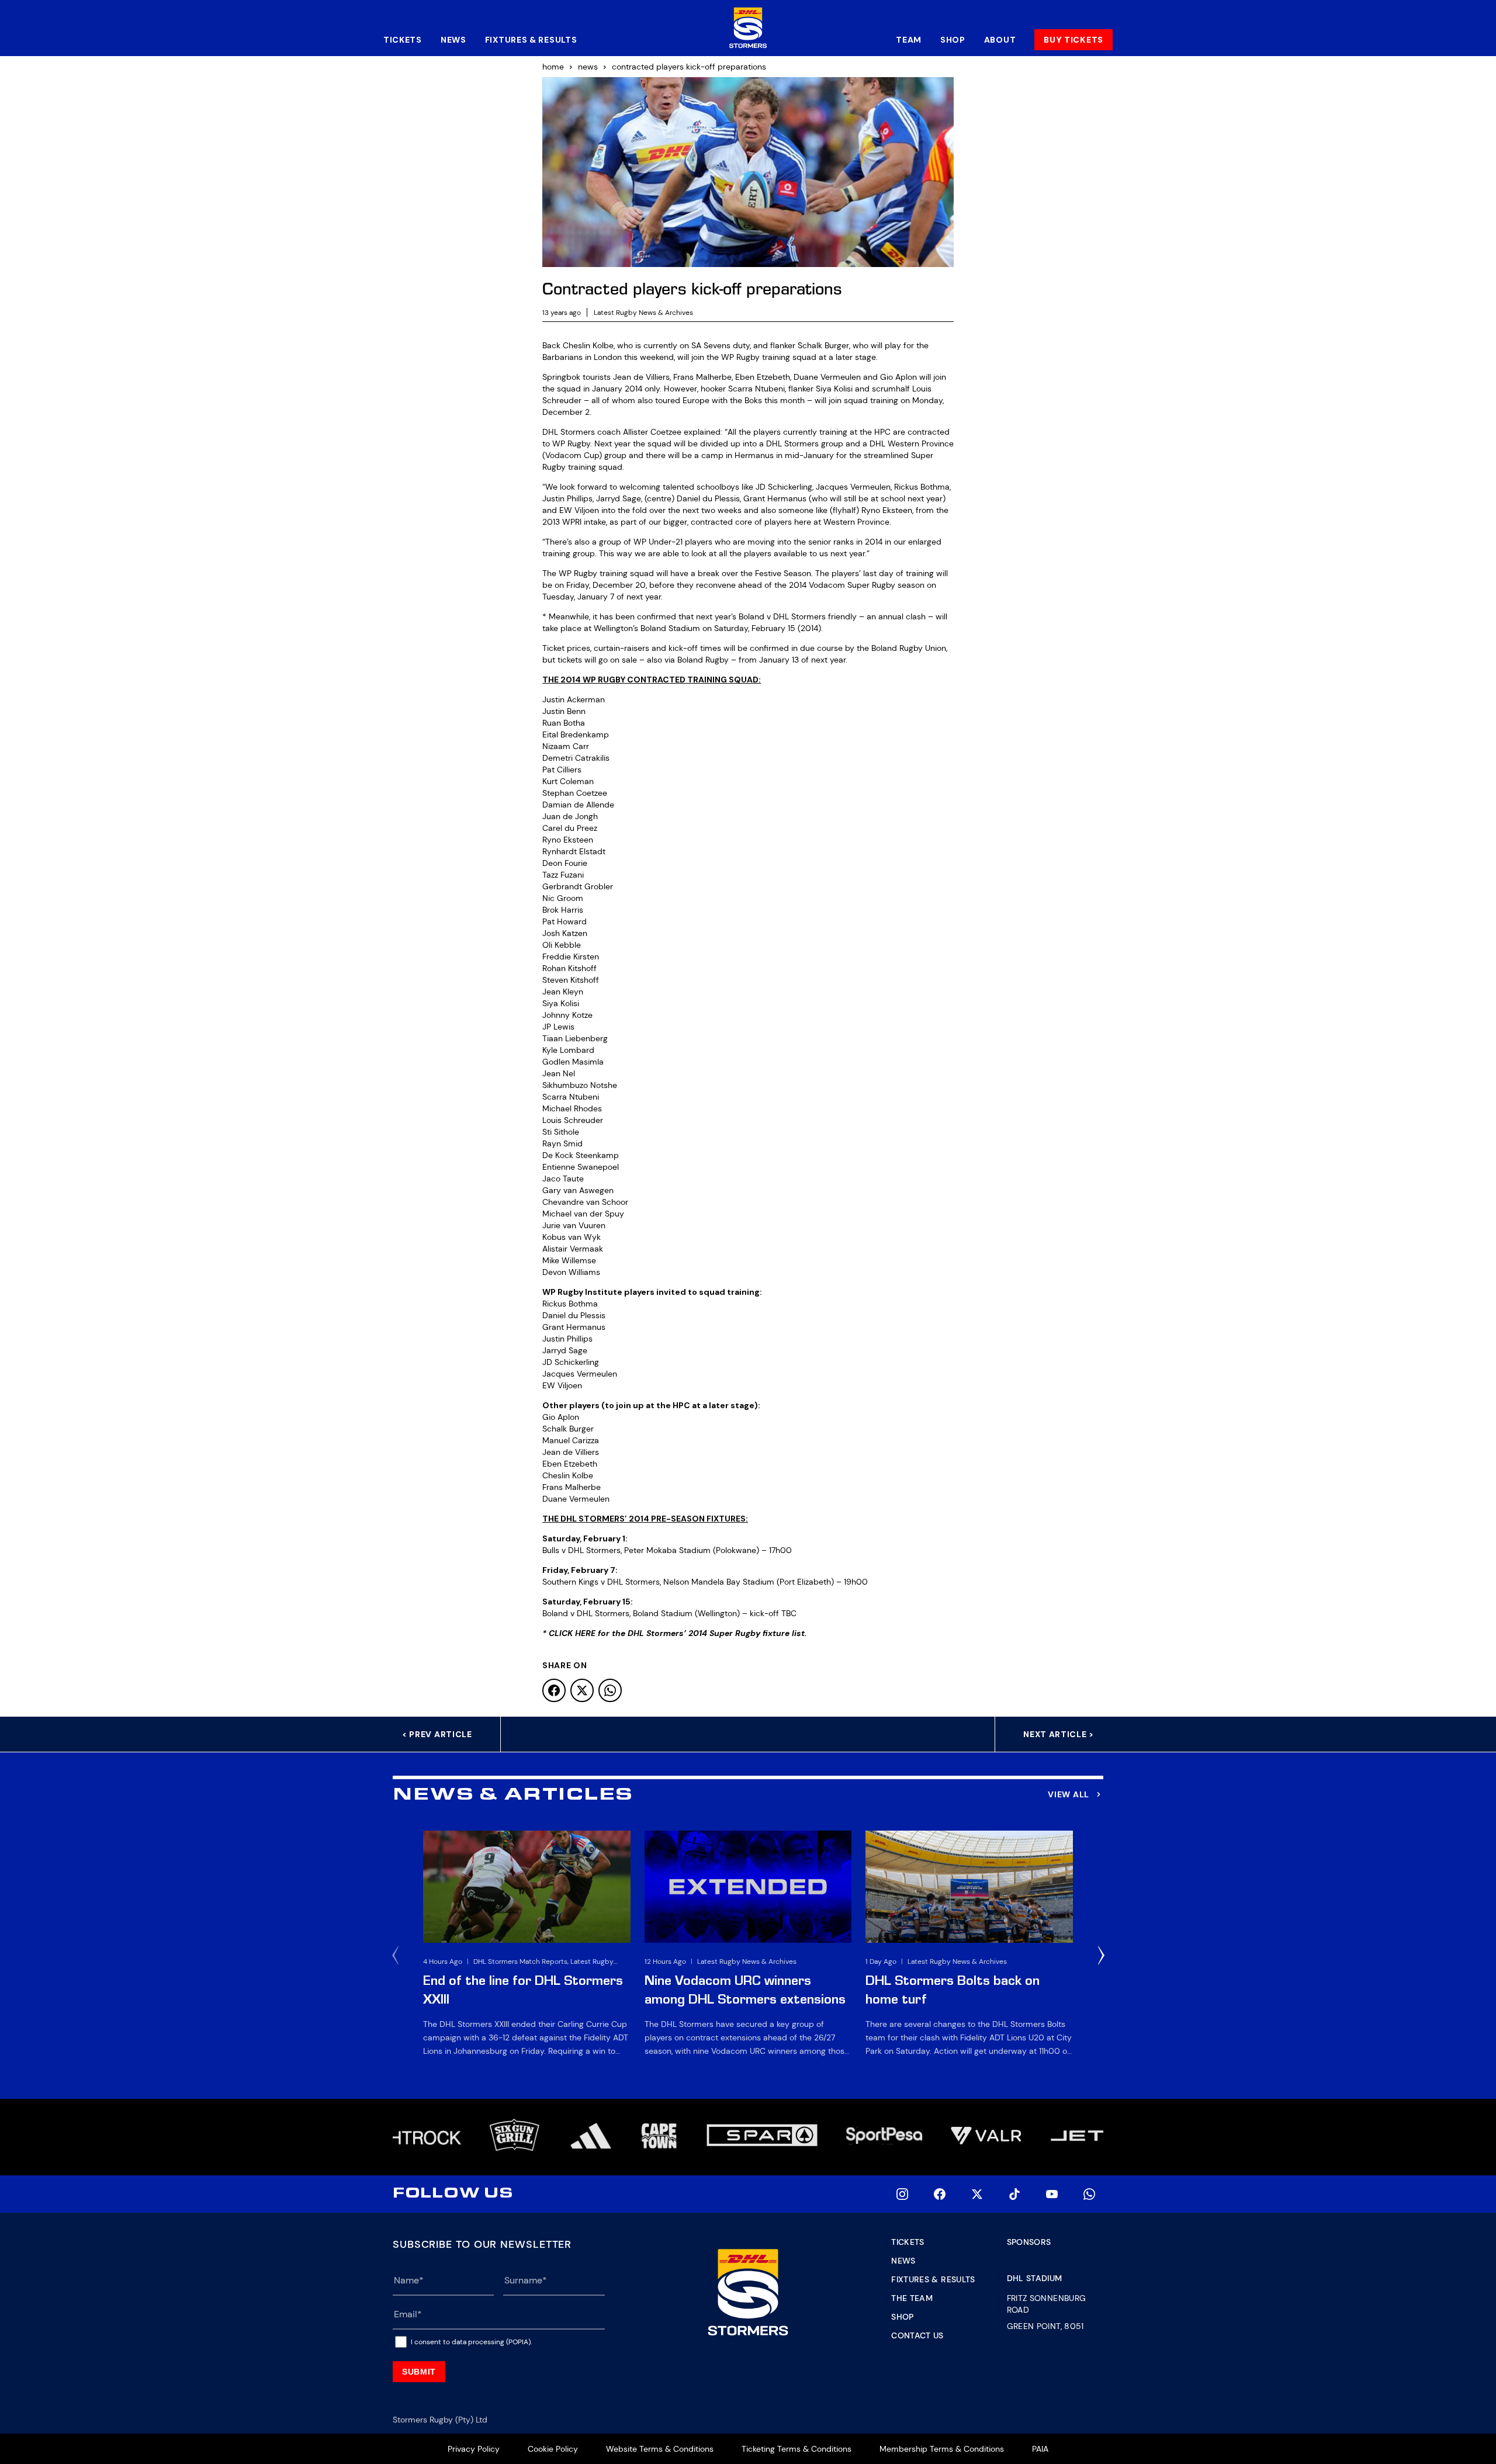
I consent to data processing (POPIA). (471, 2342)
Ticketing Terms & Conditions (797, 2449)
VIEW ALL (1069, 1794)
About (1000, 40)
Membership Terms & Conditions (942, 2449)
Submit (419, 2372)
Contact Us (917, 2335)
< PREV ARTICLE (437, 1734)
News (453, 40)
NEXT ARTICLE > (1059, 1734)
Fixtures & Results (531, 40)
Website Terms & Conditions (660, 2449)
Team (909, 40)
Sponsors (1029, 2242)
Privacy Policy (474, 2449)
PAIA (1040, 2449)
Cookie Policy (553, 2449)
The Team (912, 2298)
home (553, 67)
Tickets (403, 40)
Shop (953, 40)
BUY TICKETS (1073, 40)
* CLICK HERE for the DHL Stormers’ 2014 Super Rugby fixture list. (675, 1633)
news (588, 67)
